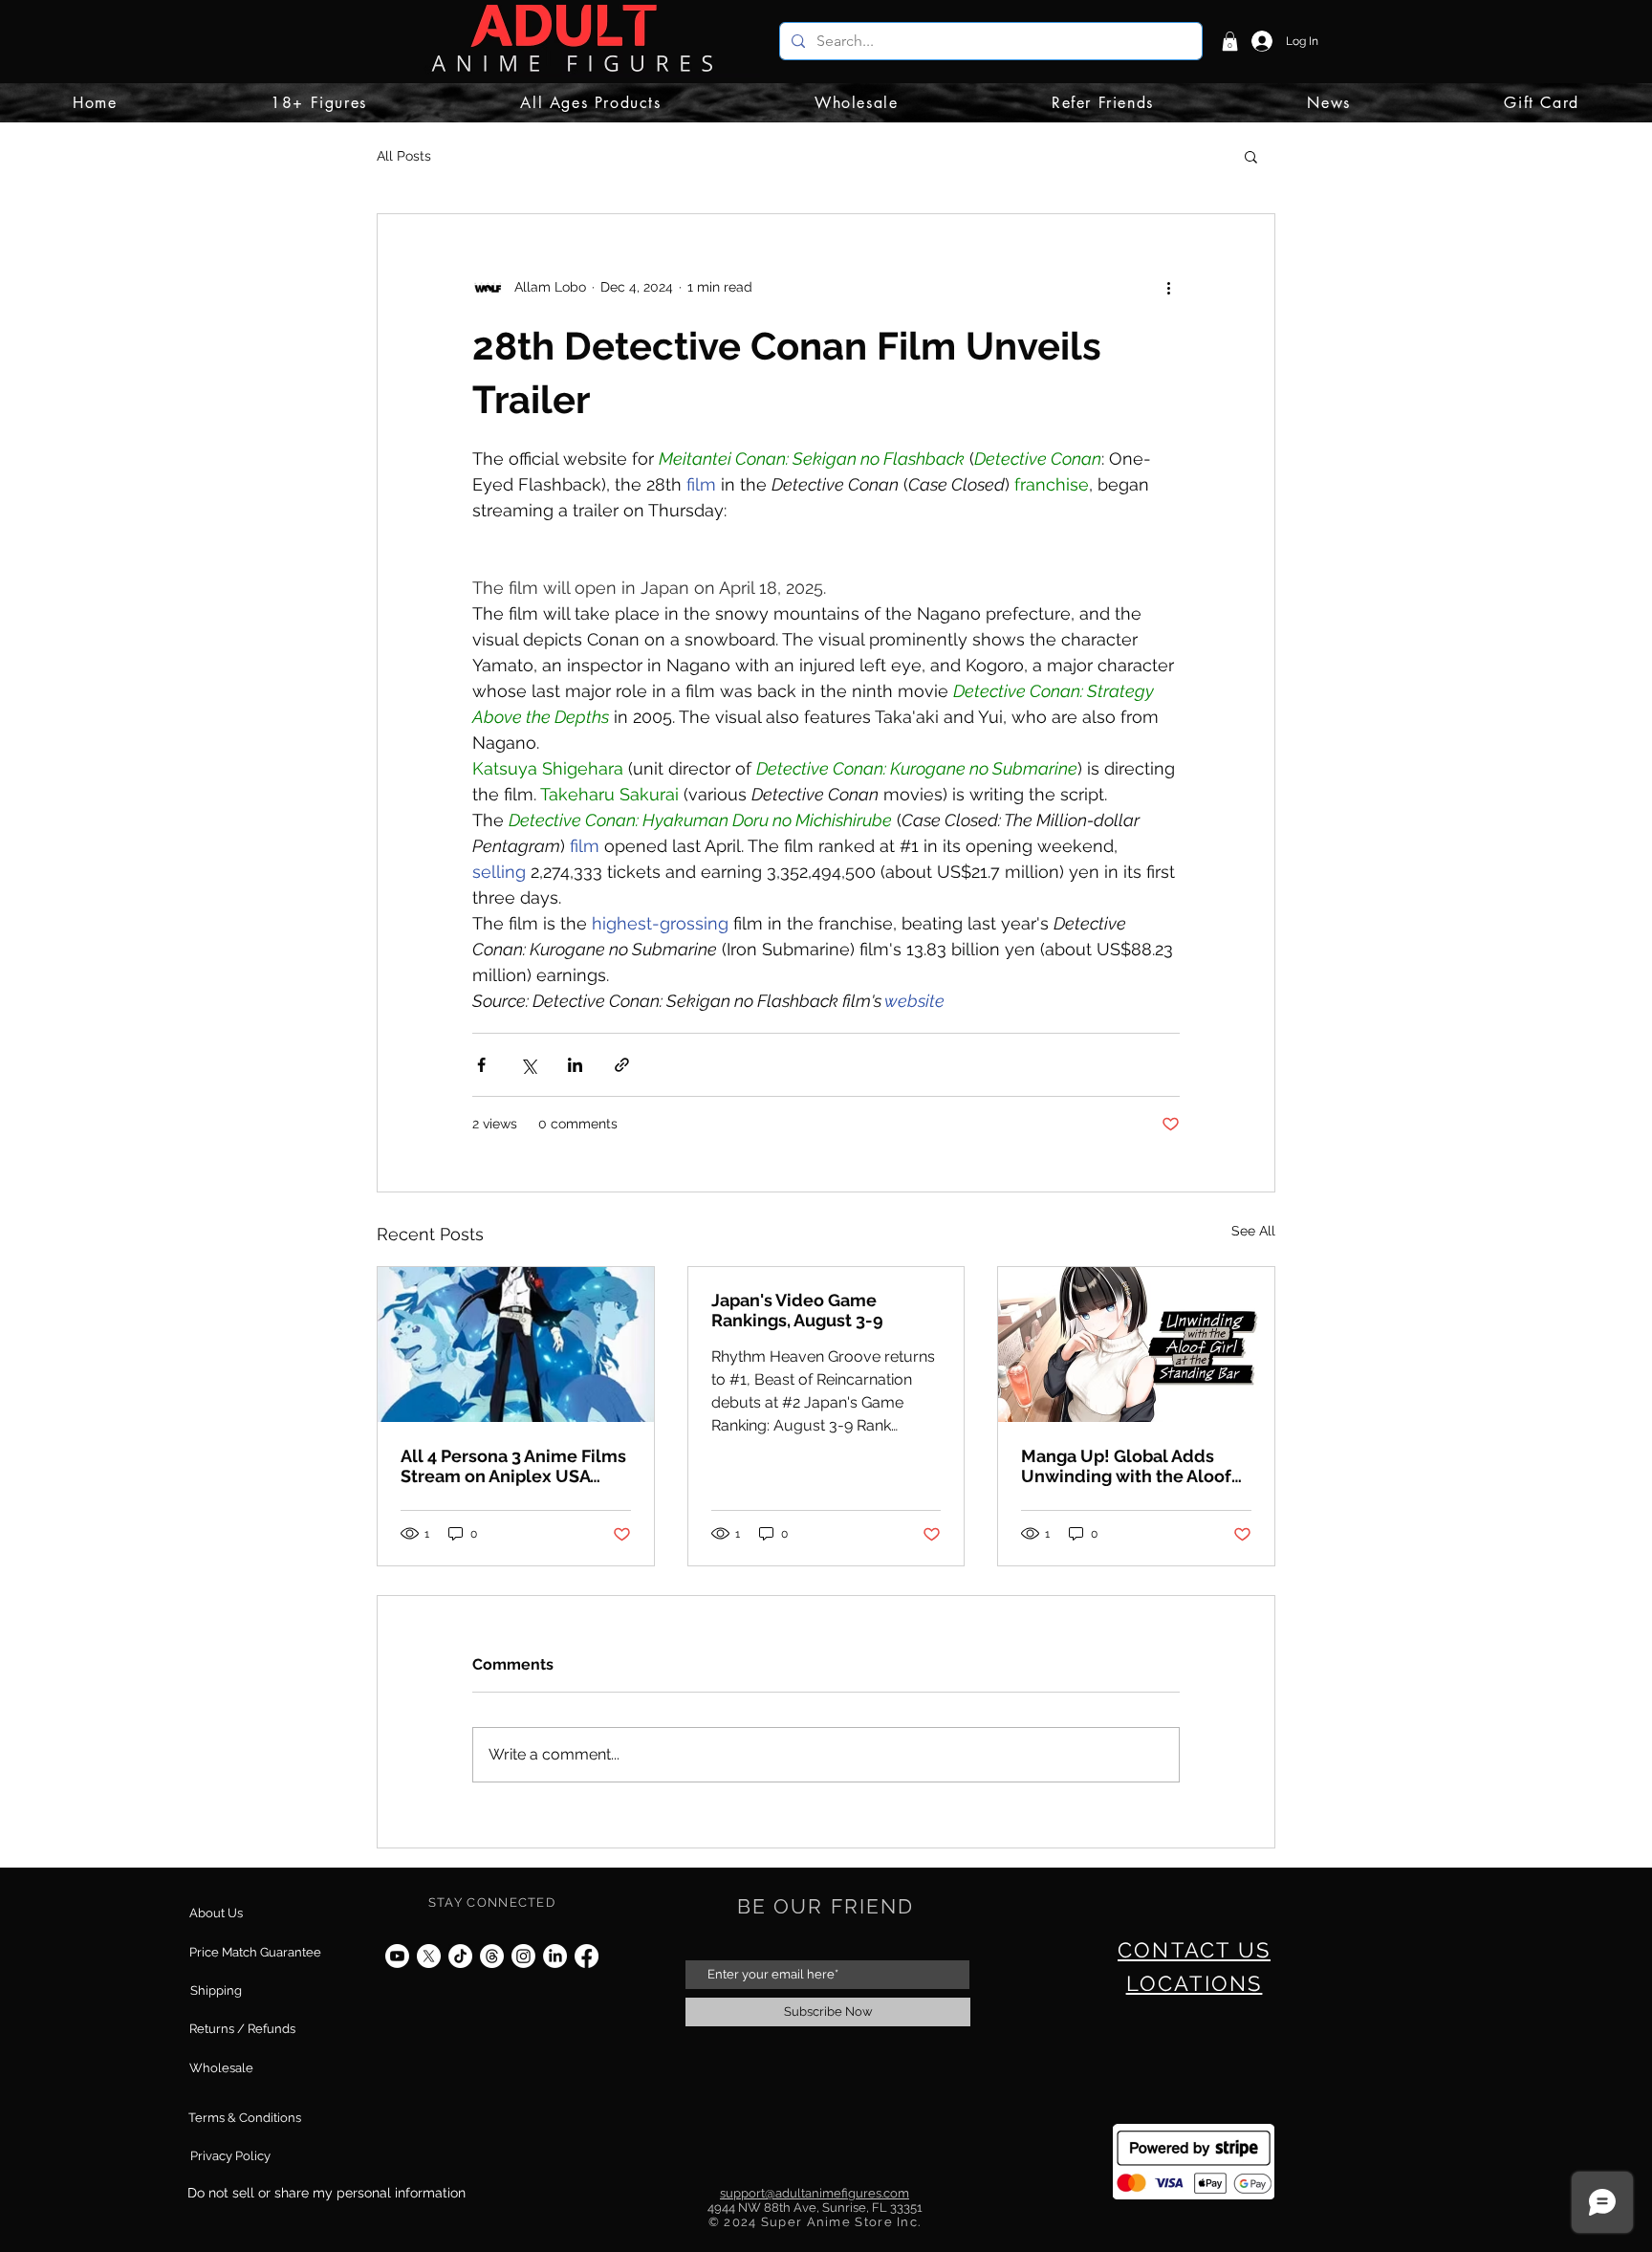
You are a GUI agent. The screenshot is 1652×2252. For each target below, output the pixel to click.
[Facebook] (587, 1956)
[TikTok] (460, 1956)
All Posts (404, 156)
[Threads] (492, 1956)
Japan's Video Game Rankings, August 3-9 (797, 1310)
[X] (429, 1956)
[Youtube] (397, 1956)
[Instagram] (523, 1956)
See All (1253, 1231)
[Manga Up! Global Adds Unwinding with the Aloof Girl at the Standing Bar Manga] (1136, 1345)
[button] (1230, 41)
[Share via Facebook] (481, 1065)
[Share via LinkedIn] (575, 1065)
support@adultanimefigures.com (815, 2193)
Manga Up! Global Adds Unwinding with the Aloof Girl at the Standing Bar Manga (1126, 1466)
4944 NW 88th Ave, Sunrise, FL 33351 (815, 2208)
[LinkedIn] (555, 1956)
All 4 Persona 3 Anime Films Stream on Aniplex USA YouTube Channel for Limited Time (513, 1466)
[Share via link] (622, 1065)
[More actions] (1168, 287)
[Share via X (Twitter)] (528, 1065)
